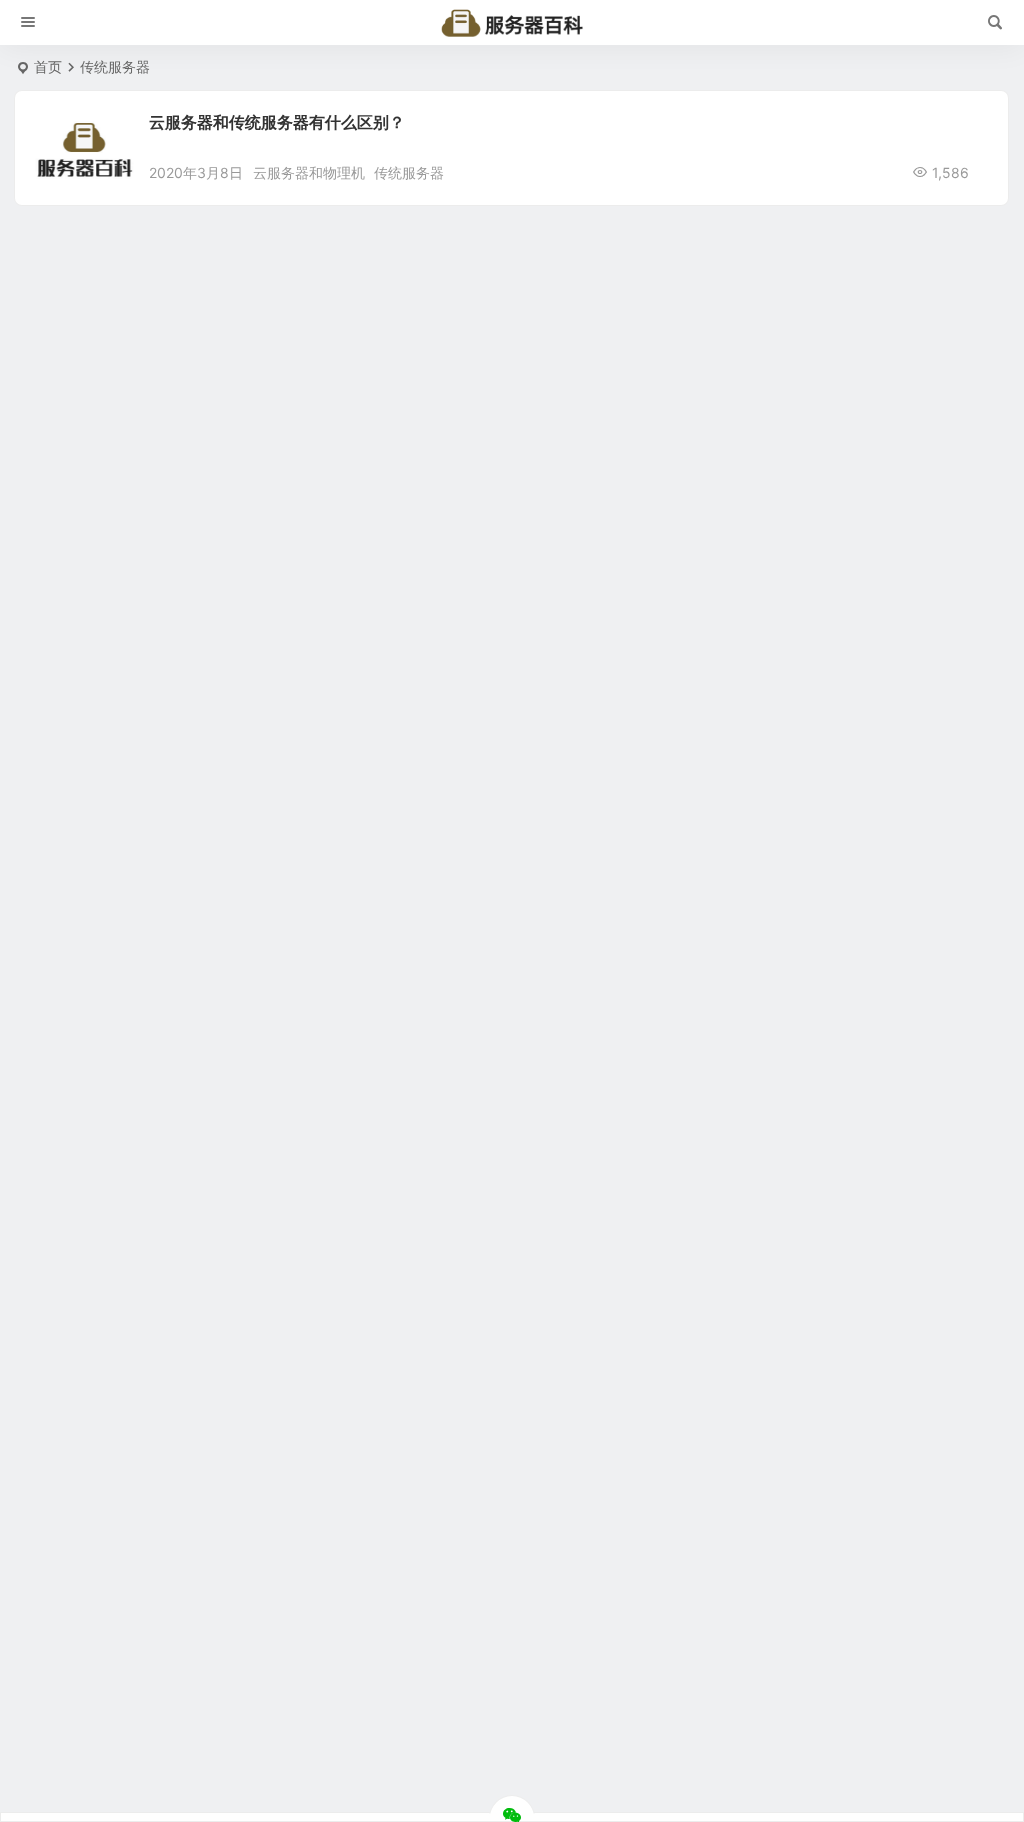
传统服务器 (409, 172)
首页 (48, 66)
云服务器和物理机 (309, 172)
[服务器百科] (512, 23)
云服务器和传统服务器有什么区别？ (277, 122)
